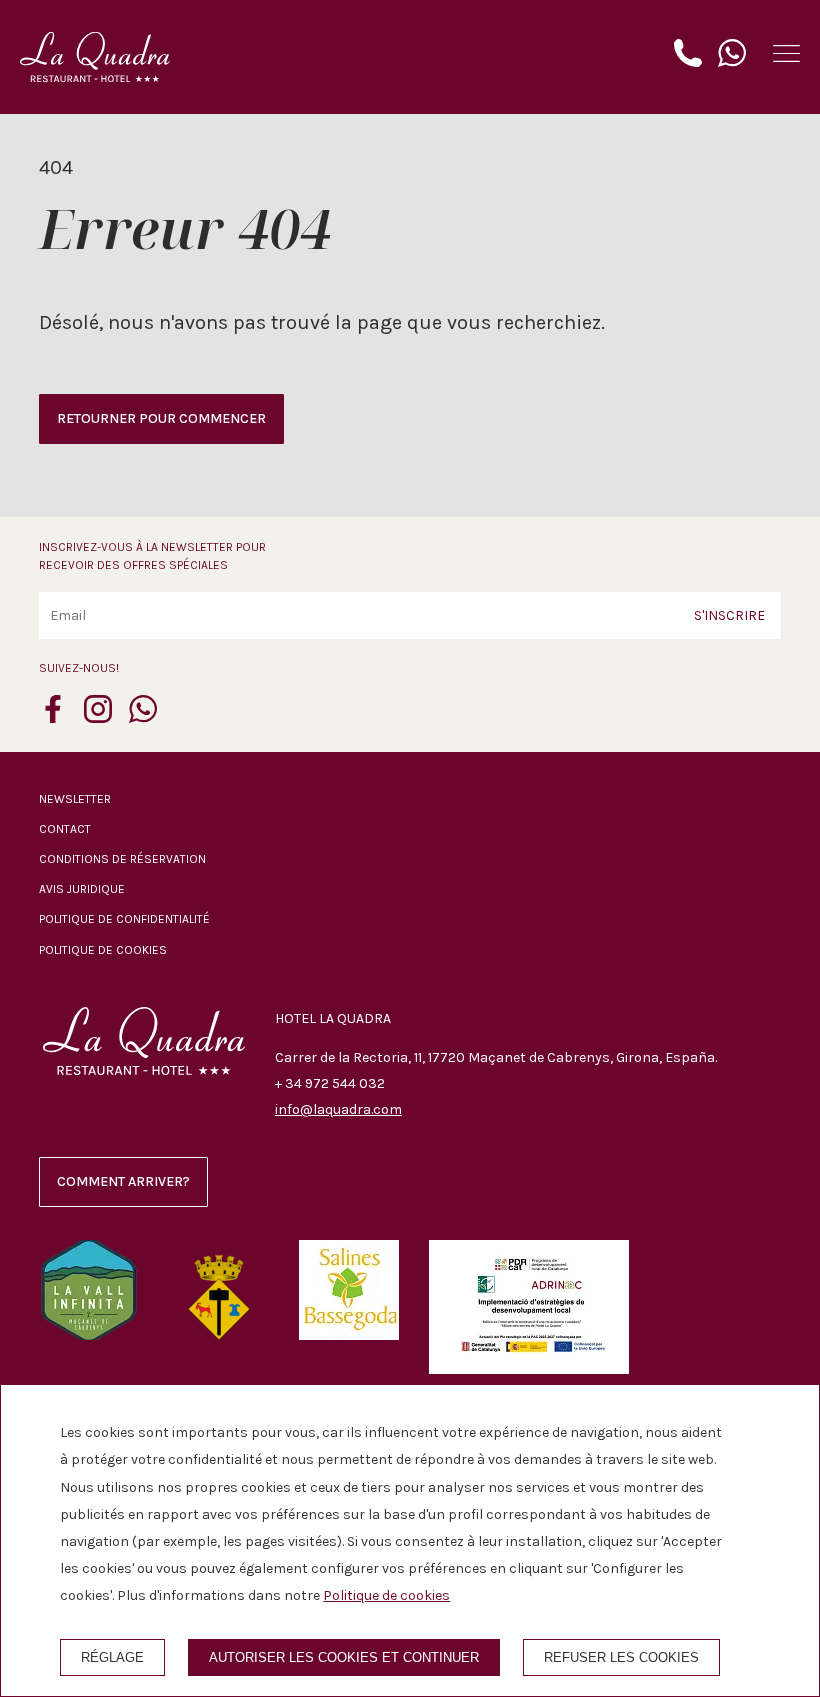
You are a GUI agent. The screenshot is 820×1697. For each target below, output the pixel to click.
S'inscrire (729, 615)
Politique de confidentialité (124, 919)
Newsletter (75, 799)
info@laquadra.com (338, 1109)
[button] (786, 53)
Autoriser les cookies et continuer (344, 1657)
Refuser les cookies (621, 1657)
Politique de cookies (103, 950)
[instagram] (98, 717)
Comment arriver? (123, 1181)
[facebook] (53, 717)
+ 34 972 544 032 (330, 1083)
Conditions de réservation (122, 859)
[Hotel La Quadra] (95, 57)
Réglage (112, 1657)
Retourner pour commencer (161, 418)
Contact (65, 829)
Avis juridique (82, 889)
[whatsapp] (143, 717)
